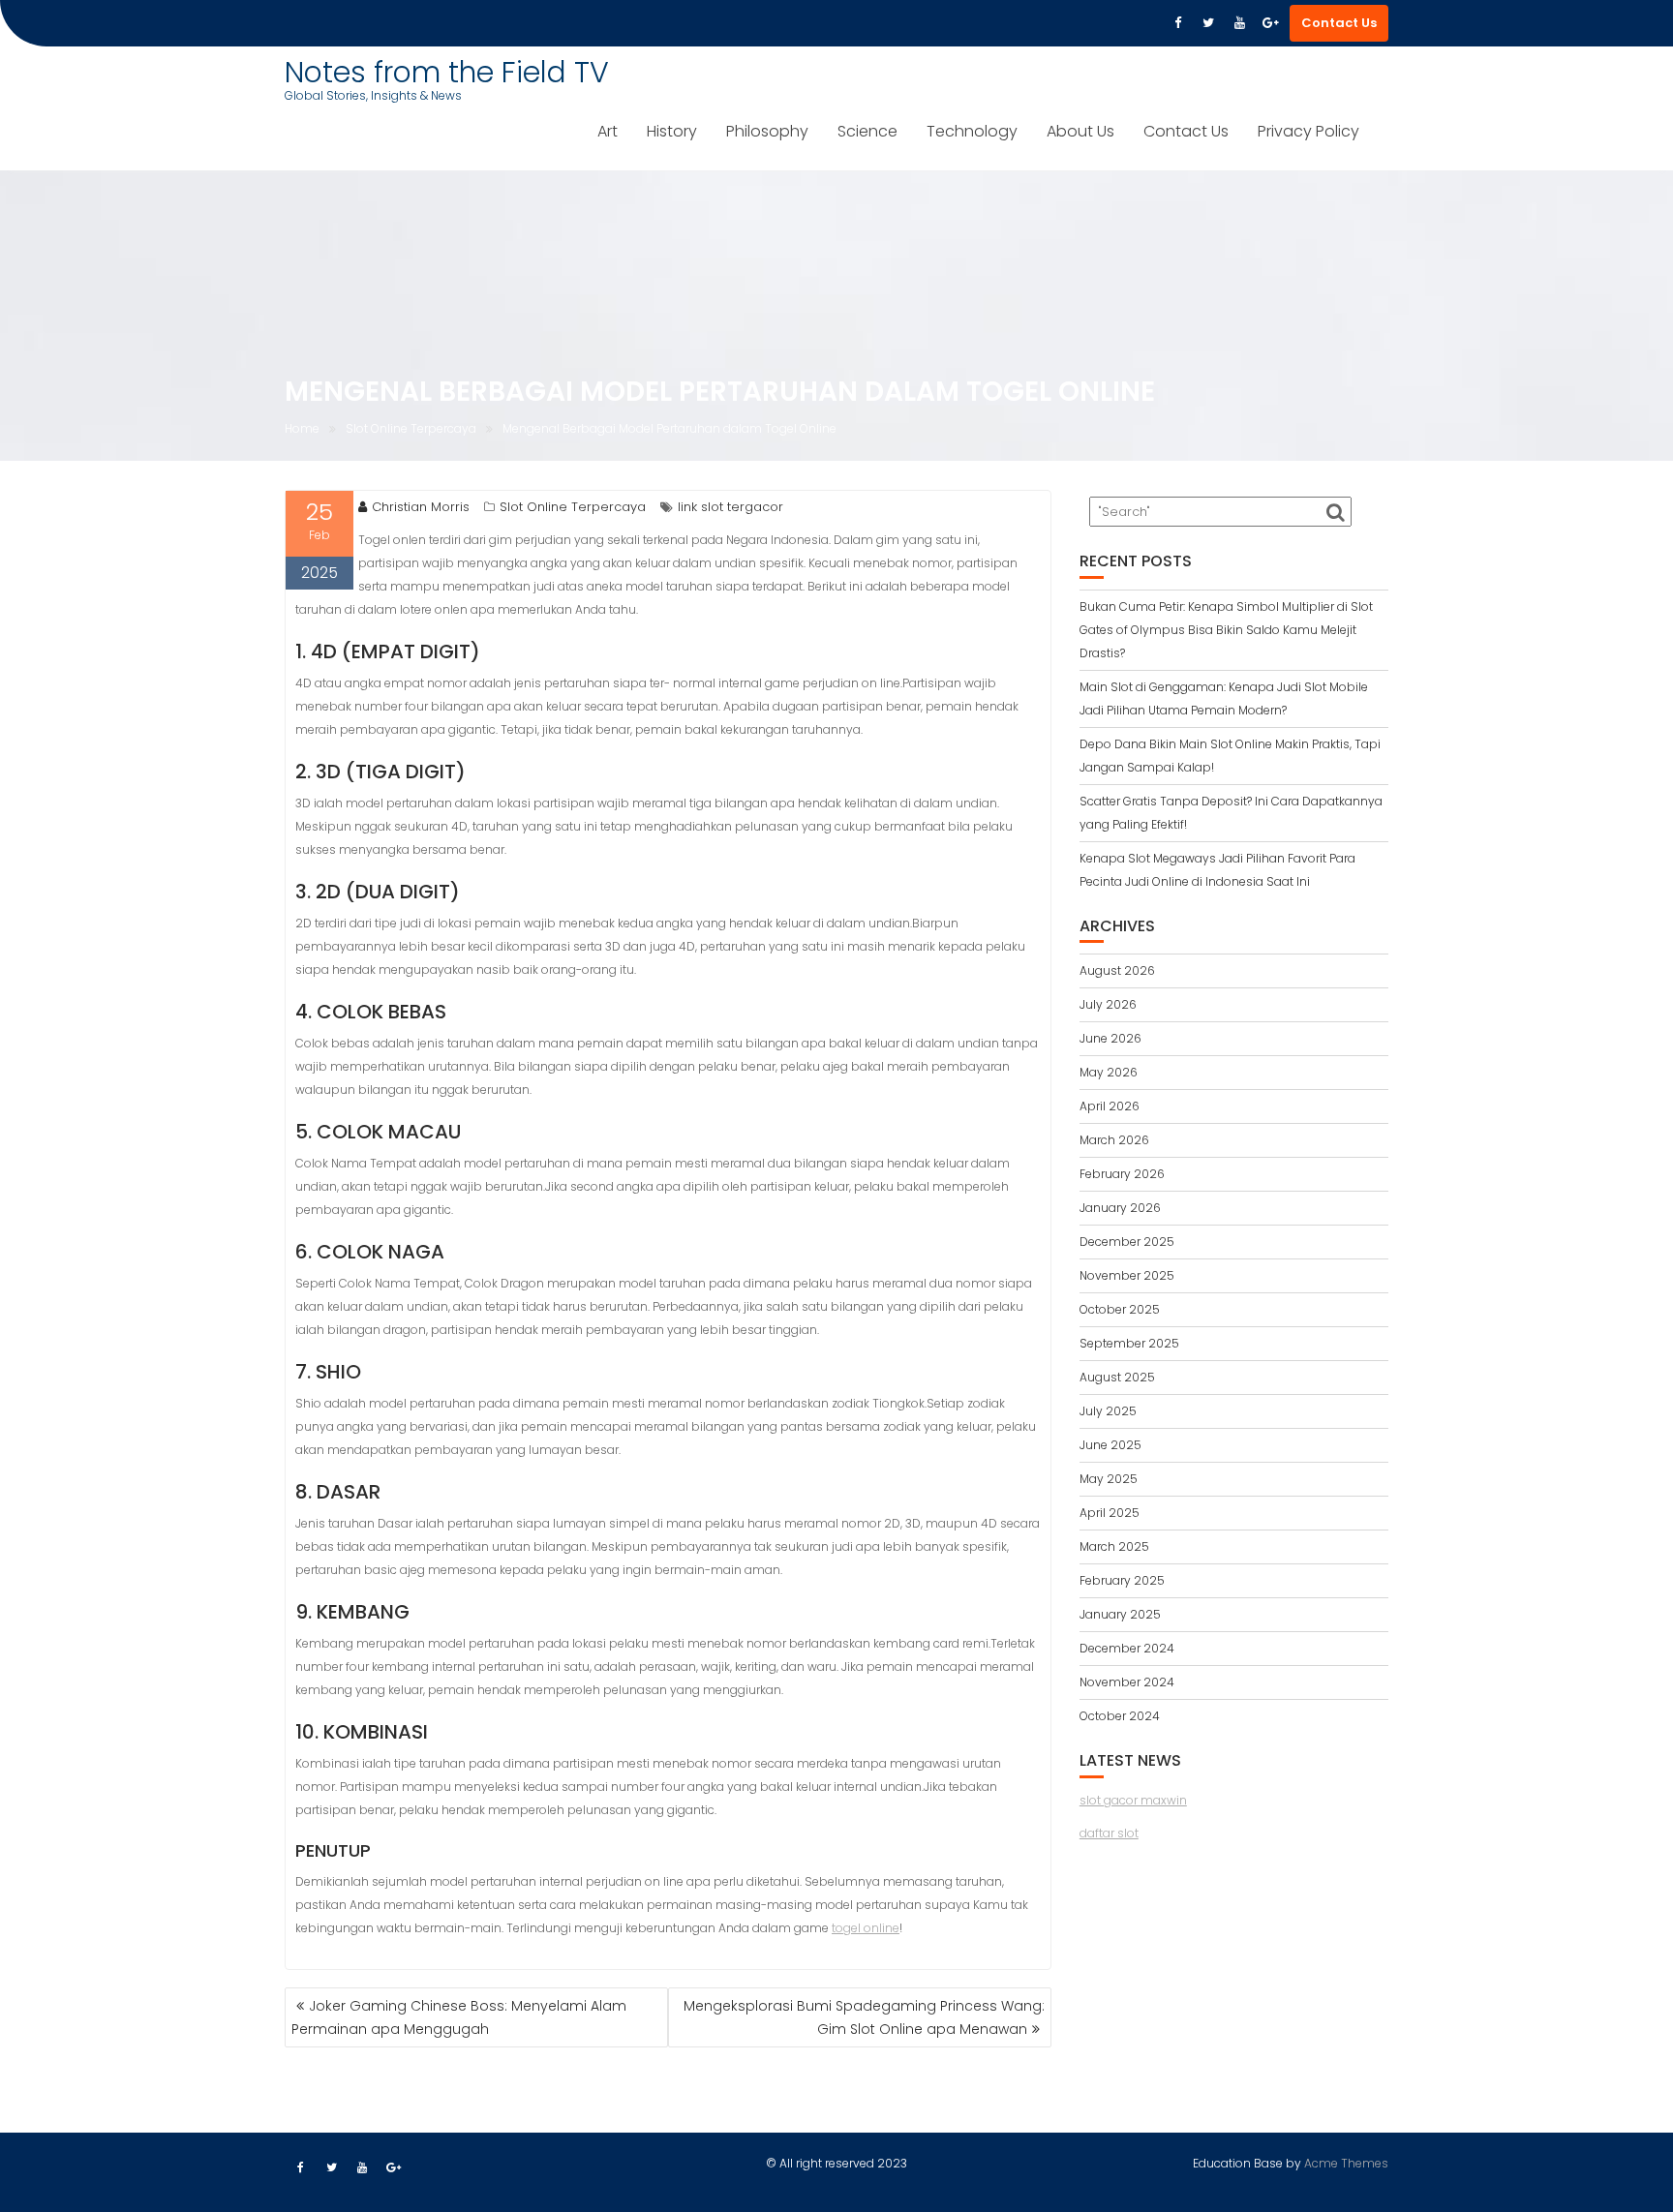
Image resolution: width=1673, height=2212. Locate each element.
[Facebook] (1177, 23)
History (672, 131)
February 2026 (1122, 1174)
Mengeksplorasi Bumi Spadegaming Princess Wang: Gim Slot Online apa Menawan (864, 2017)
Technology (972, 131)
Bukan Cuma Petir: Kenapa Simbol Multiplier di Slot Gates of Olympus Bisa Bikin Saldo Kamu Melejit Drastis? (1226, 630)
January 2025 (1120, 1614)
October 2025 (1120, 1309)
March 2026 (1114, 1140)
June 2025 (1110, 1445)
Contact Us (1339, 23)
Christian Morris (421, 507)
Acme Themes (1346, 2163)
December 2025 (1127, 1242)
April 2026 (1110, 1106)
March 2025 (1114, 1546)
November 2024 (1127, 1682)
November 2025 (1127, 1275)
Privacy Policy (1308, 131)
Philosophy (767, 131)
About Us (1080, 131)
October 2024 (1120, 1716)
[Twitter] (1208, 23)
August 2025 (1117, 1377)
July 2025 (1108, 1411)
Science (867, 131)
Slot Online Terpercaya (573, 507)
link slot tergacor (730, 507)
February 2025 (1122, 1580)
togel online (866, 1928)
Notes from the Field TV (447, 72)
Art (608, 131)
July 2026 (1108, 1004)
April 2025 (1110, 1513)
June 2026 (1110, 1038)
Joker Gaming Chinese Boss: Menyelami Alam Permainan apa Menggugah (459, 2017)
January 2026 (1120, 1208)
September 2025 (1129, 1343)
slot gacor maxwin (1133, 1800)
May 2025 (1109, 1479)
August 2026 (1117, 970)
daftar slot (1109, 1833)
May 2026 (1109, 1072)
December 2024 (1127, 1648)
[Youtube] (1239, 23)
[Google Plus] (1270, 23)
